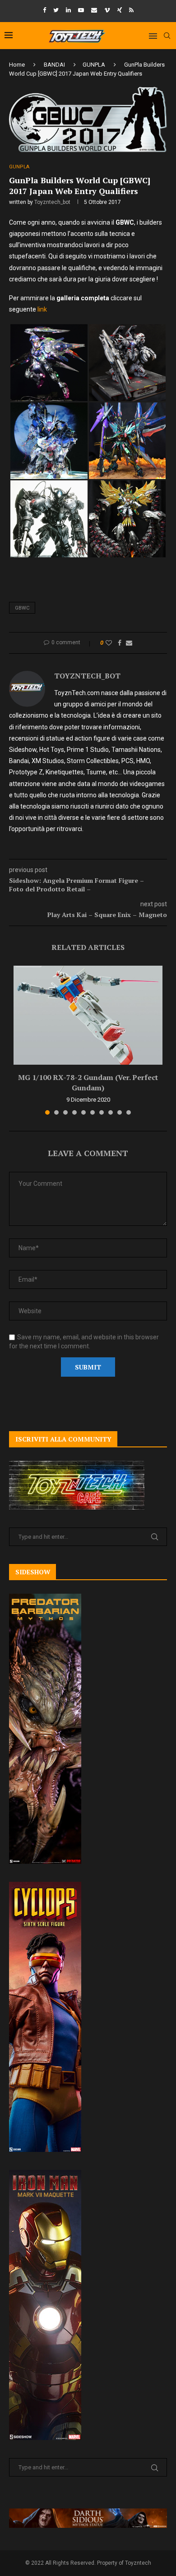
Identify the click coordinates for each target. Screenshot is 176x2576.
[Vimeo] (107, 10)
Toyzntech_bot (52, 202)
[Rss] (131, 10)
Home (17, 65)
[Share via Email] (129, 643)
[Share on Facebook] (120, 643)
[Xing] (120, 10)
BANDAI (54, 65)
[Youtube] (81, 10)
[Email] (94, 10)
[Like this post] (109, 643)
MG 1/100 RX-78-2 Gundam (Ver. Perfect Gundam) (88, 1082)
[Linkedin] (68, 10)
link (42, 309)
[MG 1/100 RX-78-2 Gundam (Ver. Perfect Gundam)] (88, 1015)
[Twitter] (56, 10)
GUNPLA (94, 65)
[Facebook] (44, 10)
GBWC (22, 608)
